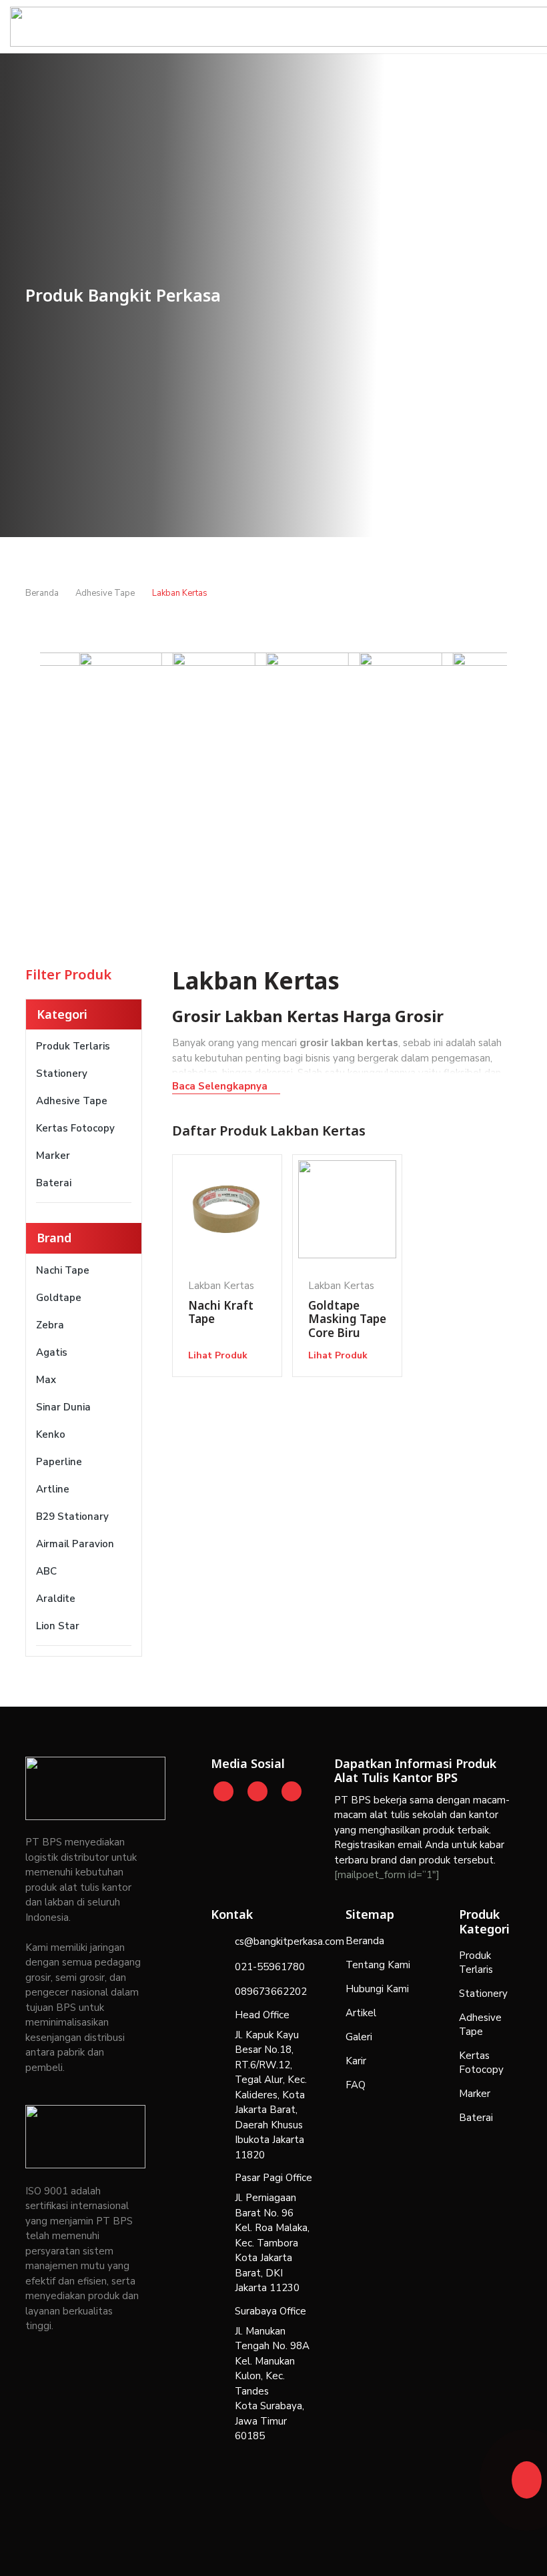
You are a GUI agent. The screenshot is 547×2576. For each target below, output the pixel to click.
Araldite (56, 1599)
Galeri (359, 2037)
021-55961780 (270, 1967)
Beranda (365, 1941)
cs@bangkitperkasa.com (290, 1942)
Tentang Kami (378, 1965)
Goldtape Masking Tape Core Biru (347, 1319)
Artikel (361, 2013)
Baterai (54, 1183)
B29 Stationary (72, 1517)
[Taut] (526, 2476)
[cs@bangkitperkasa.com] (223, 1942)
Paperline (59, 1462)
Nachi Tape (63, 1270)
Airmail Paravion (75, 1544)
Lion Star (58, 1626)
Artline (53, 1489)
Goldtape (59, 1298)
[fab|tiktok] (258, 1791)
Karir (356, 2061)
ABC (46, 1571)
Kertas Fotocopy (75, 1128)
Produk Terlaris (73, 1046)
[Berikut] (485, 766)
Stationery (62, 1074)
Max (46, 1380)
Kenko (51, 1434)
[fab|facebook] (292, 1791)
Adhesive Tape (72, 1101)
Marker (53, 1156)
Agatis (52, 1352)
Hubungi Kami (377, 1989)
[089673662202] (223, 1992)
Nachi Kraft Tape (221, 1312)
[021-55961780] (223, 1967)
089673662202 (271, 1992)
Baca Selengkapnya (220, 1086)
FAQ (356, 2085)
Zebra (50, 1325)
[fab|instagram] (224, 1791)
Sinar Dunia (63, 1407)
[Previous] (63, 766)
